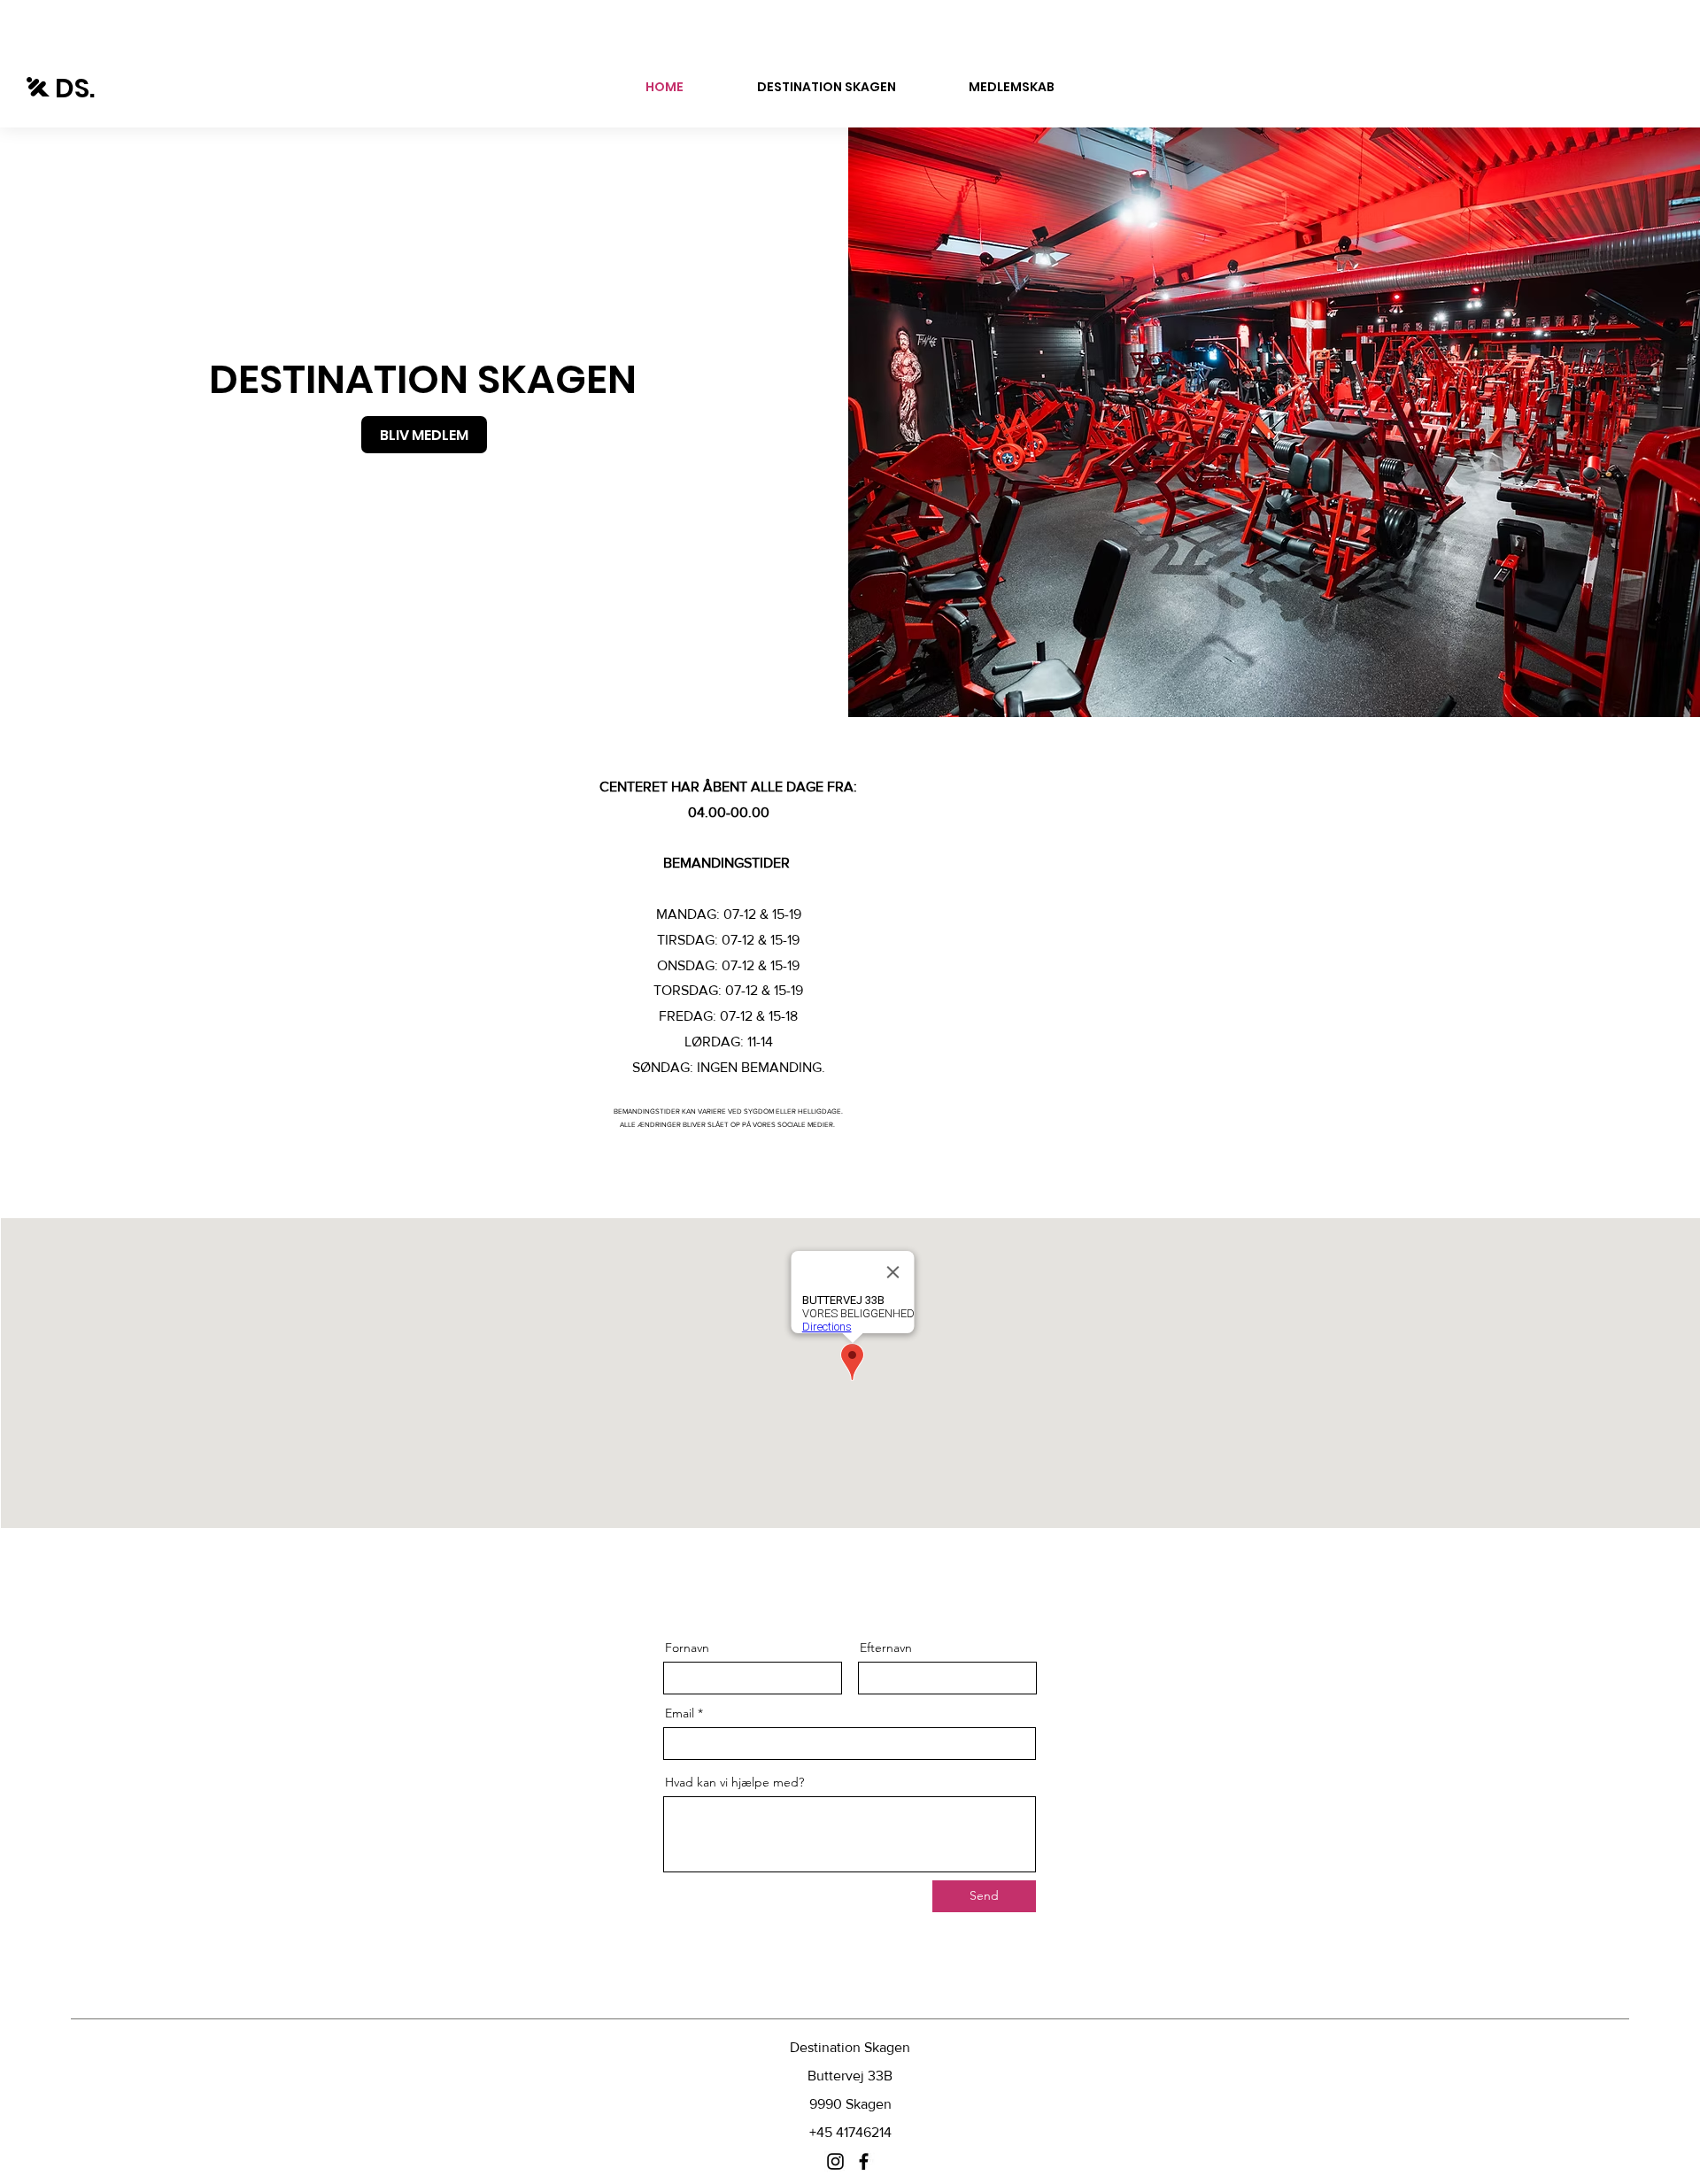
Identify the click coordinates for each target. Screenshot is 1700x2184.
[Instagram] (835, 2161)
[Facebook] (864, 2161)
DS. (75, 88)
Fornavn (687, 1648)
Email (680, 1713)
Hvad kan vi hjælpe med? (734, 1782)
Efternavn (886, 1648)
